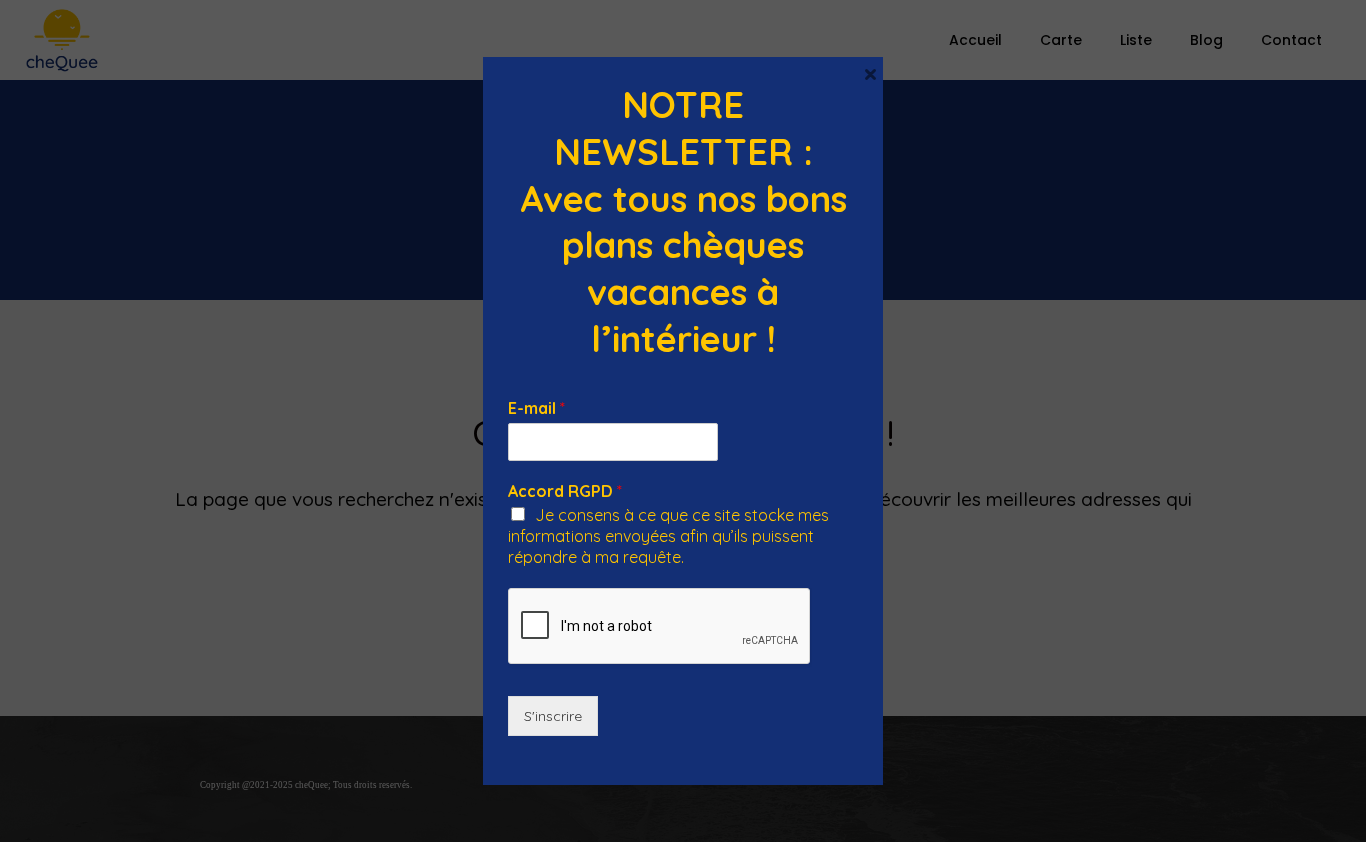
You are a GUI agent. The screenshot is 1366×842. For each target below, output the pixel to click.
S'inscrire (553, 716)
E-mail (536, 408)
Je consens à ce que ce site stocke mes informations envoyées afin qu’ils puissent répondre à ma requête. (668, 536)
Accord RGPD (565, 491)
